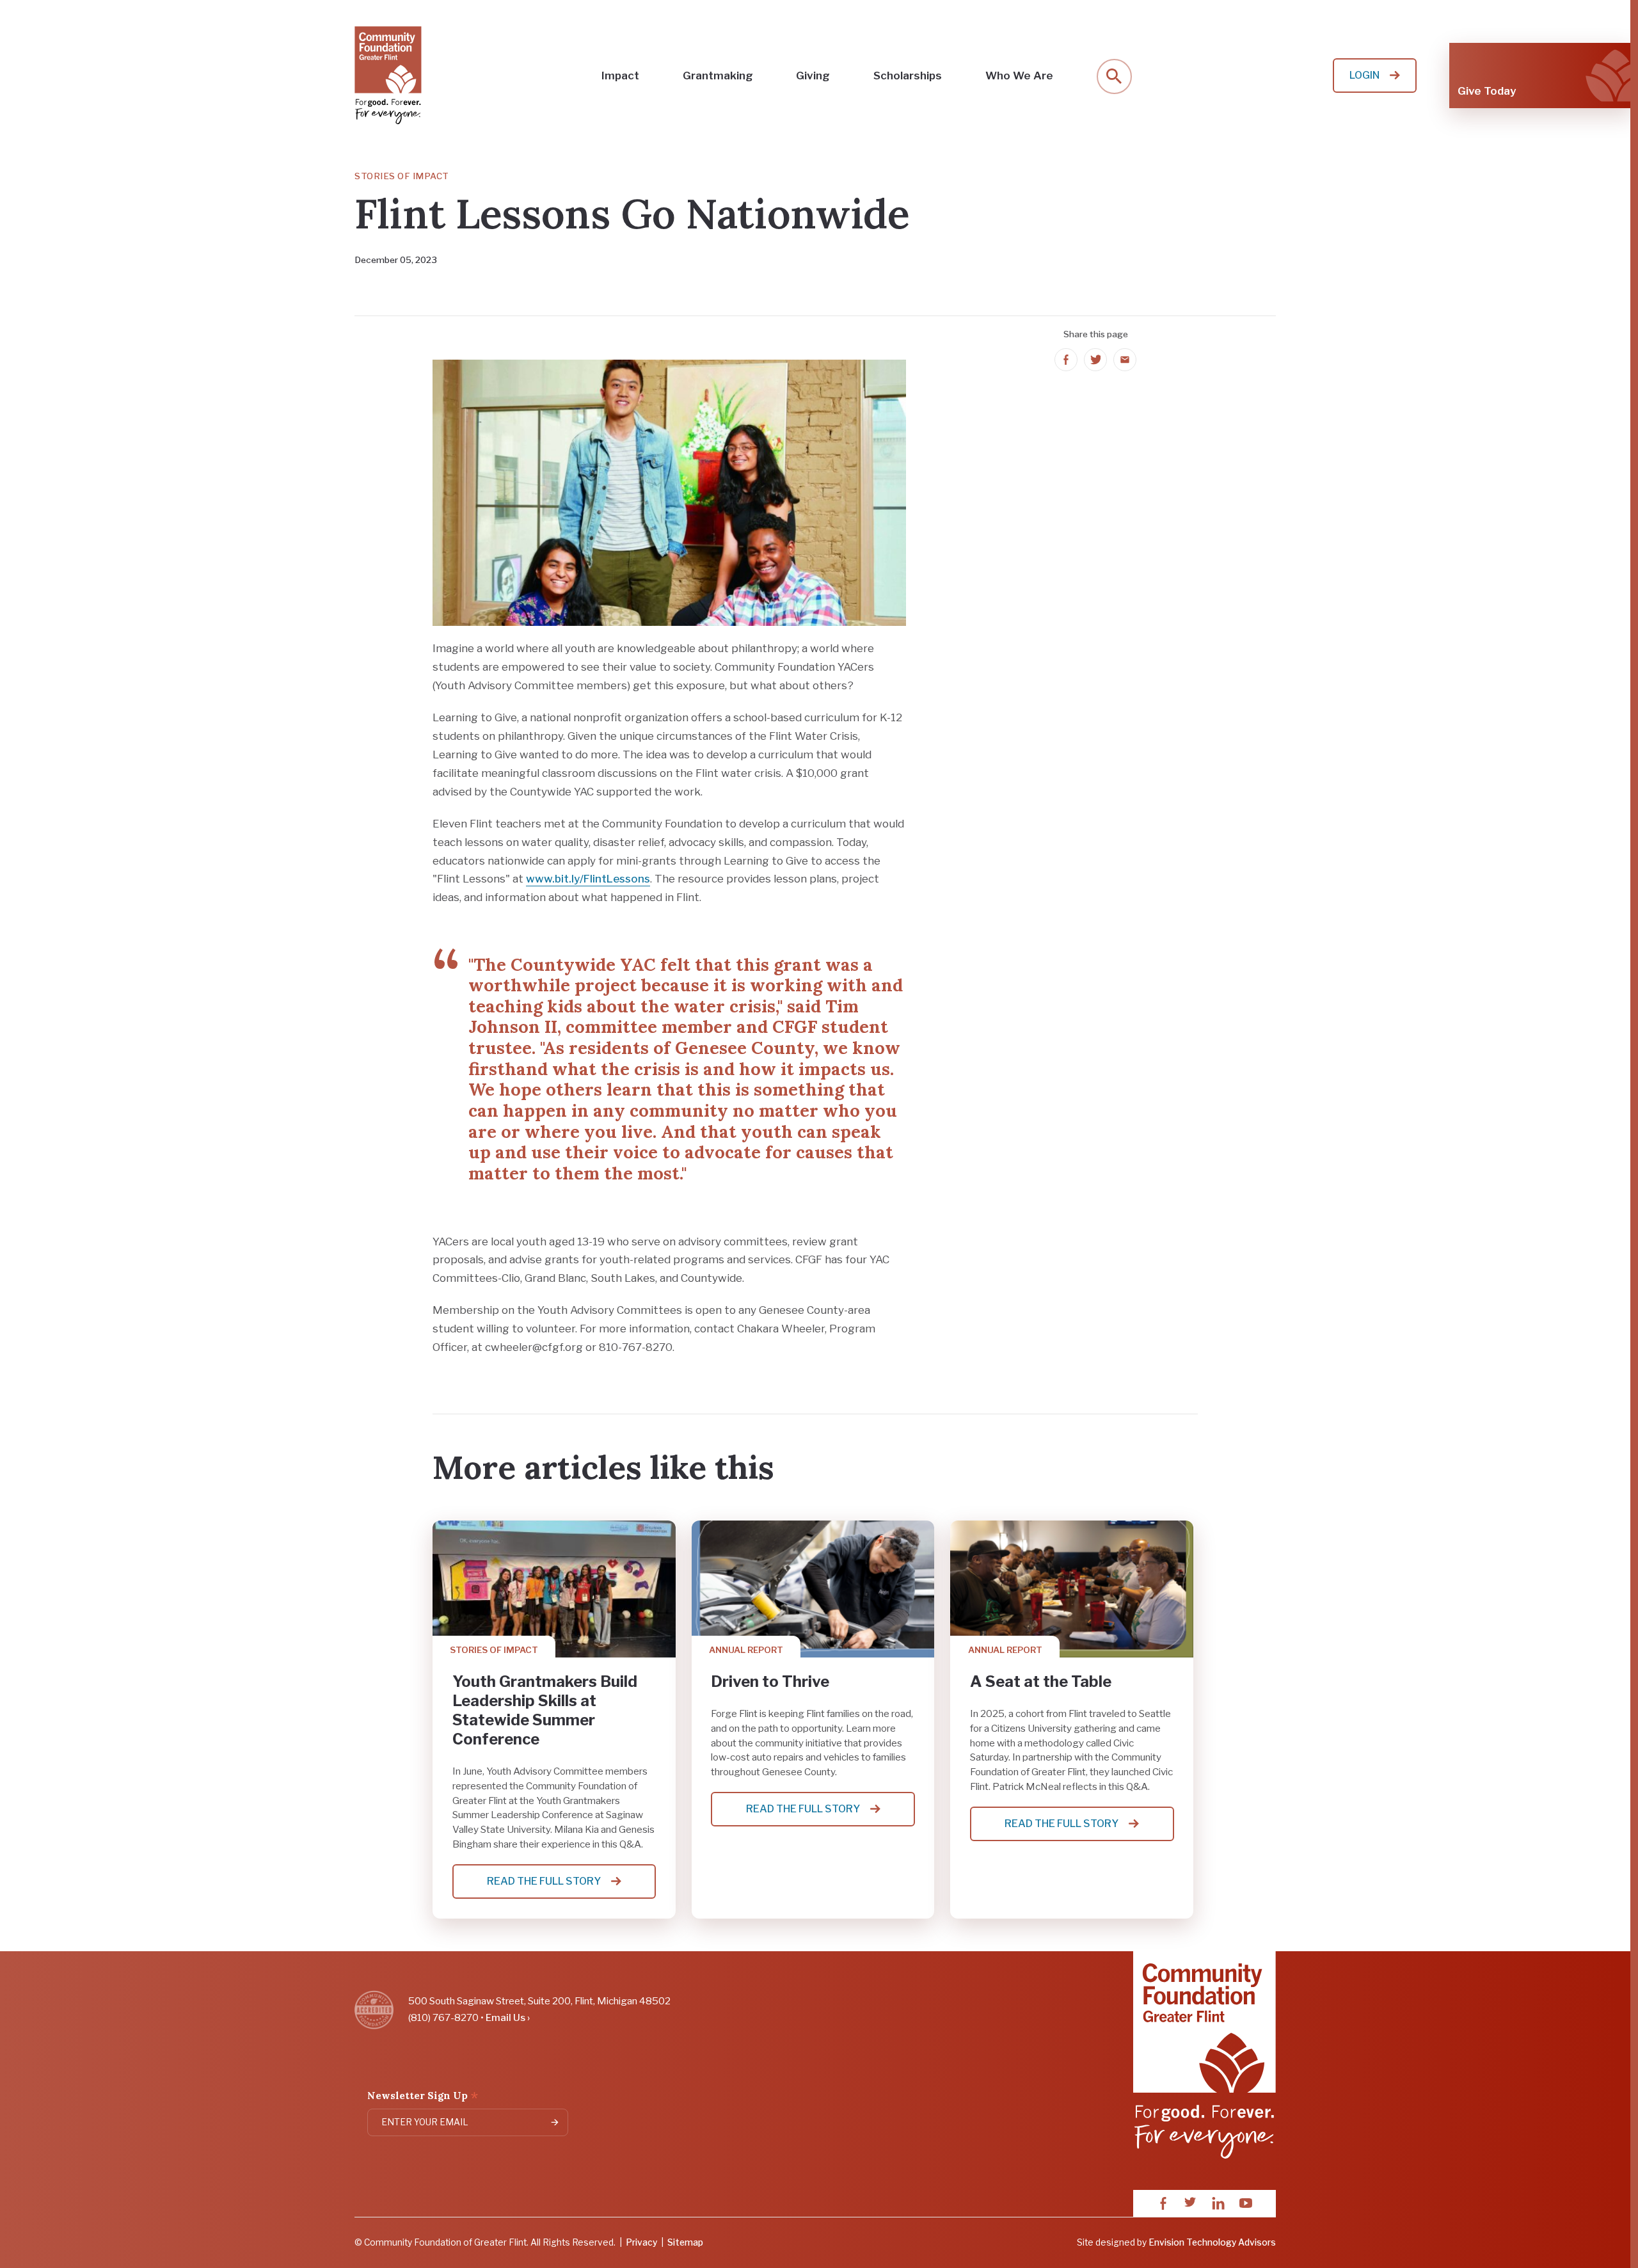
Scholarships (908, 76)
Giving (813, 76)
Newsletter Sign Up (423, 2097)
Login (1364, 75)
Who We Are (1019, 76)
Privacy (641, 2242)
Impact (620, 76)
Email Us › (508, 2017)
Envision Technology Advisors (1212, 2242)
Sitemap (685, 2242)
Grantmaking (718, 76)
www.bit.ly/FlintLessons (588, 879)
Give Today (1487, 91)
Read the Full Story (561, 1887)
